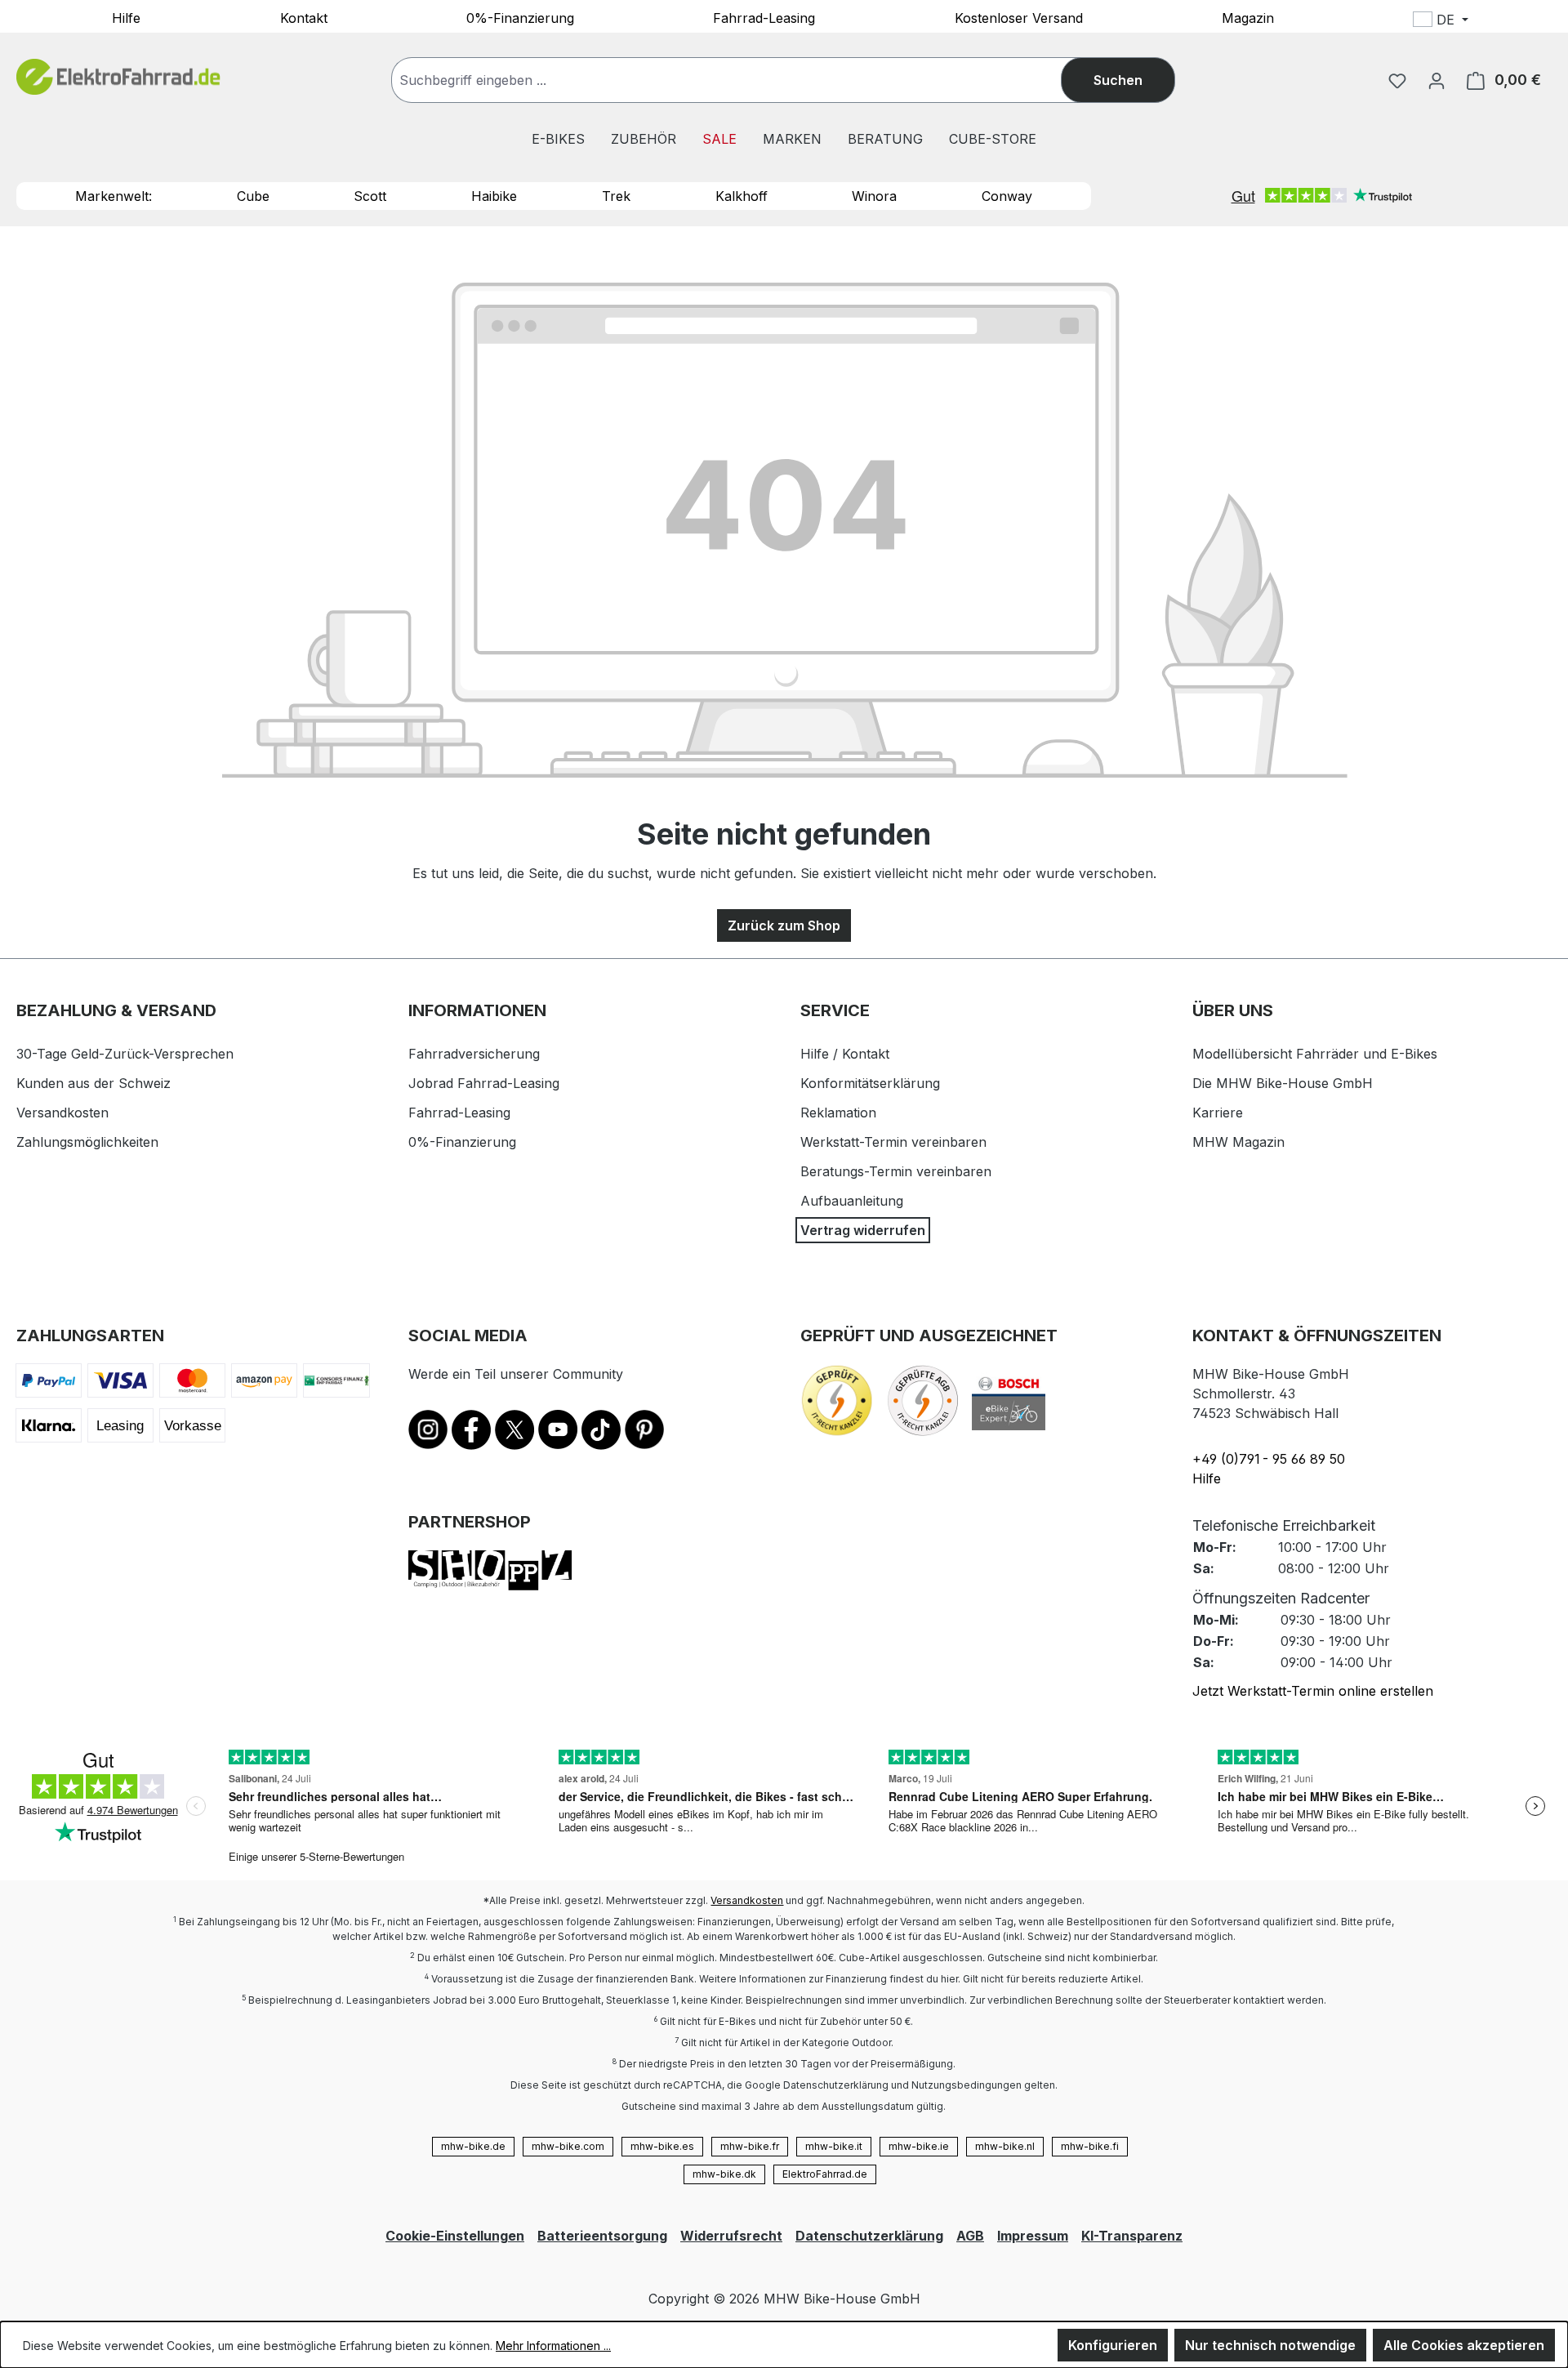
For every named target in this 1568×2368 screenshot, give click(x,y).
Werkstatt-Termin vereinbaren (893, 1142)
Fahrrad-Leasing (764, 17)
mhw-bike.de (473, 2146)
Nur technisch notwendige (1270, 2345)
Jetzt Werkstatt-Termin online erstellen (1313, 1691)
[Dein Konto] (1437, 80)
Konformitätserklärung (870, 1083)
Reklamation (838, 1113)
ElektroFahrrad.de (825, 2174)
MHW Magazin (1238, 1142)
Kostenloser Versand (1019, 17)
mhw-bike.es (662, 2146)
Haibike (494, 196)
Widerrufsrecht (731, 2236)
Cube (253, 196)
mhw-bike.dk (724, 2174)
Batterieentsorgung (602, 2236)
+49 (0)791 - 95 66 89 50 (1269, 1459)
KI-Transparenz (1132, 2236)
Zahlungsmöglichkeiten (87, 1142)
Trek (616, 196)
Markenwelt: (114, 196)
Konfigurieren (1113, 2345)
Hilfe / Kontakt (845, 1054)
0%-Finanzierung (520, 17)
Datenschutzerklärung (869, 2236)
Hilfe (126, 17)
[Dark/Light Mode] (1549, 22)
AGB (970, 2236)
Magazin (1248, 17)
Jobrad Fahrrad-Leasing (484, 1083)
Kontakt (304, 17)
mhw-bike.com (568, 2146)
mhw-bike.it (834, 2146)
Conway (1007, 196)
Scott (370, 196)
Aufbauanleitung (852, 1201)
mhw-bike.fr (750, 2146)
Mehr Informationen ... (553, 2346)
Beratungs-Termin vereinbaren (896, 1171)
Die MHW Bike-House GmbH (1283, 1083)
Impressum (1033, 2236)
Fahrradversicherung (474, 1054)
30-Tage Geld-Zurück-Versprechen (125, 1054)
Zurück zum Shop (784, 925)
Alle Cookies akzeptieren (1464, 2345)
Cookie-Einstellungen (455, 2236)
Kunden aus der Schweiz (94, 1083)
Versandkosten (62, 1113)
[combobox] (743, 80)
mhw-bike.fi (1090, 2146)
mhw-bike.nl (1005, 2146)
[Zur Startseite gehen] (118, 77)
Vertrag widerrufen (863, 1230)
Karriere (1218, 1113)
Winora (874, 196)
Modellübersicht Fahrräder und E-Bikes (1315, 1054)
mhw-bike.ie (919, 2146)
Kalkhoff (742, 196)
